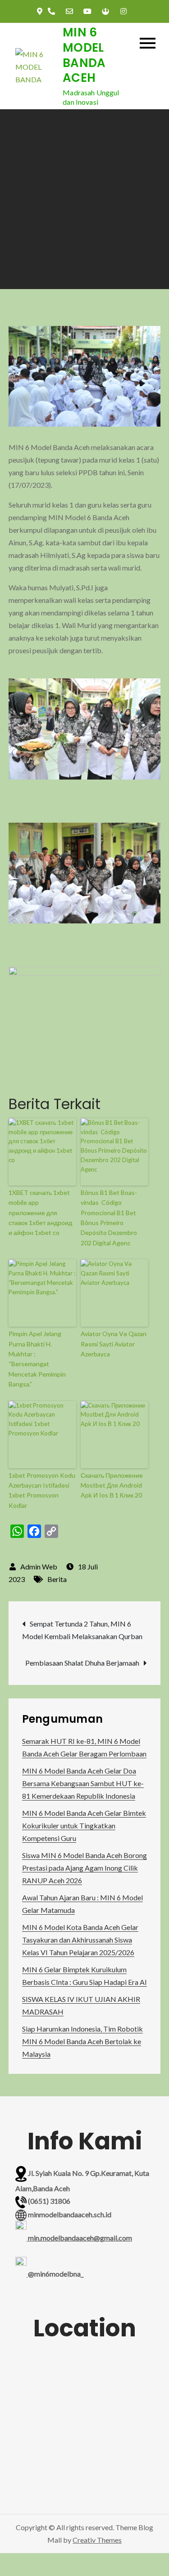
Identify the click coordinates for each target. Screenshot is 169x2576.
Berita (57, 1579)
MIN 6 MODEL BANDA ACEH (84, 55)
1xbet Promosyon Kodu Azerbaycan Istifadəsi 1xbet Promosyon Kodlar (42, 1490)
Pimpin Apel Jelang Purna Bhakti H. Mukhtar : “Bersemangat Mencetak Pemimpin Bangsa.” (37, 1359)
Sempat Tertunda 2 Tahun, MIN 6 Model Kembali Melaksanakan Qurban (82, 1630)
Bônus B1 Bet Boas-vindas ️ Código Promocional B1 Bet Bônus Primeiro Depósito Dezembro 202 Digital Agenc (109, 1218)
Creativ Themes (97, 2540)
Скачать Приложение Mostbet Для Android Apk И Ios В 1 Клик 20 (112, 1485)
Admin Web (39, 1567)
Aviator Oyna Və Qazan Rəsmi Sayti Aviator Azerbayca (114, 1344)
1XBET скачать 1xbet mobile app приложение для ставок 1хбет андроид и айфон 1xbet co (40, 1213)
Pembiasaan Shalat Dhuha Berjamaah (82, 1663)
